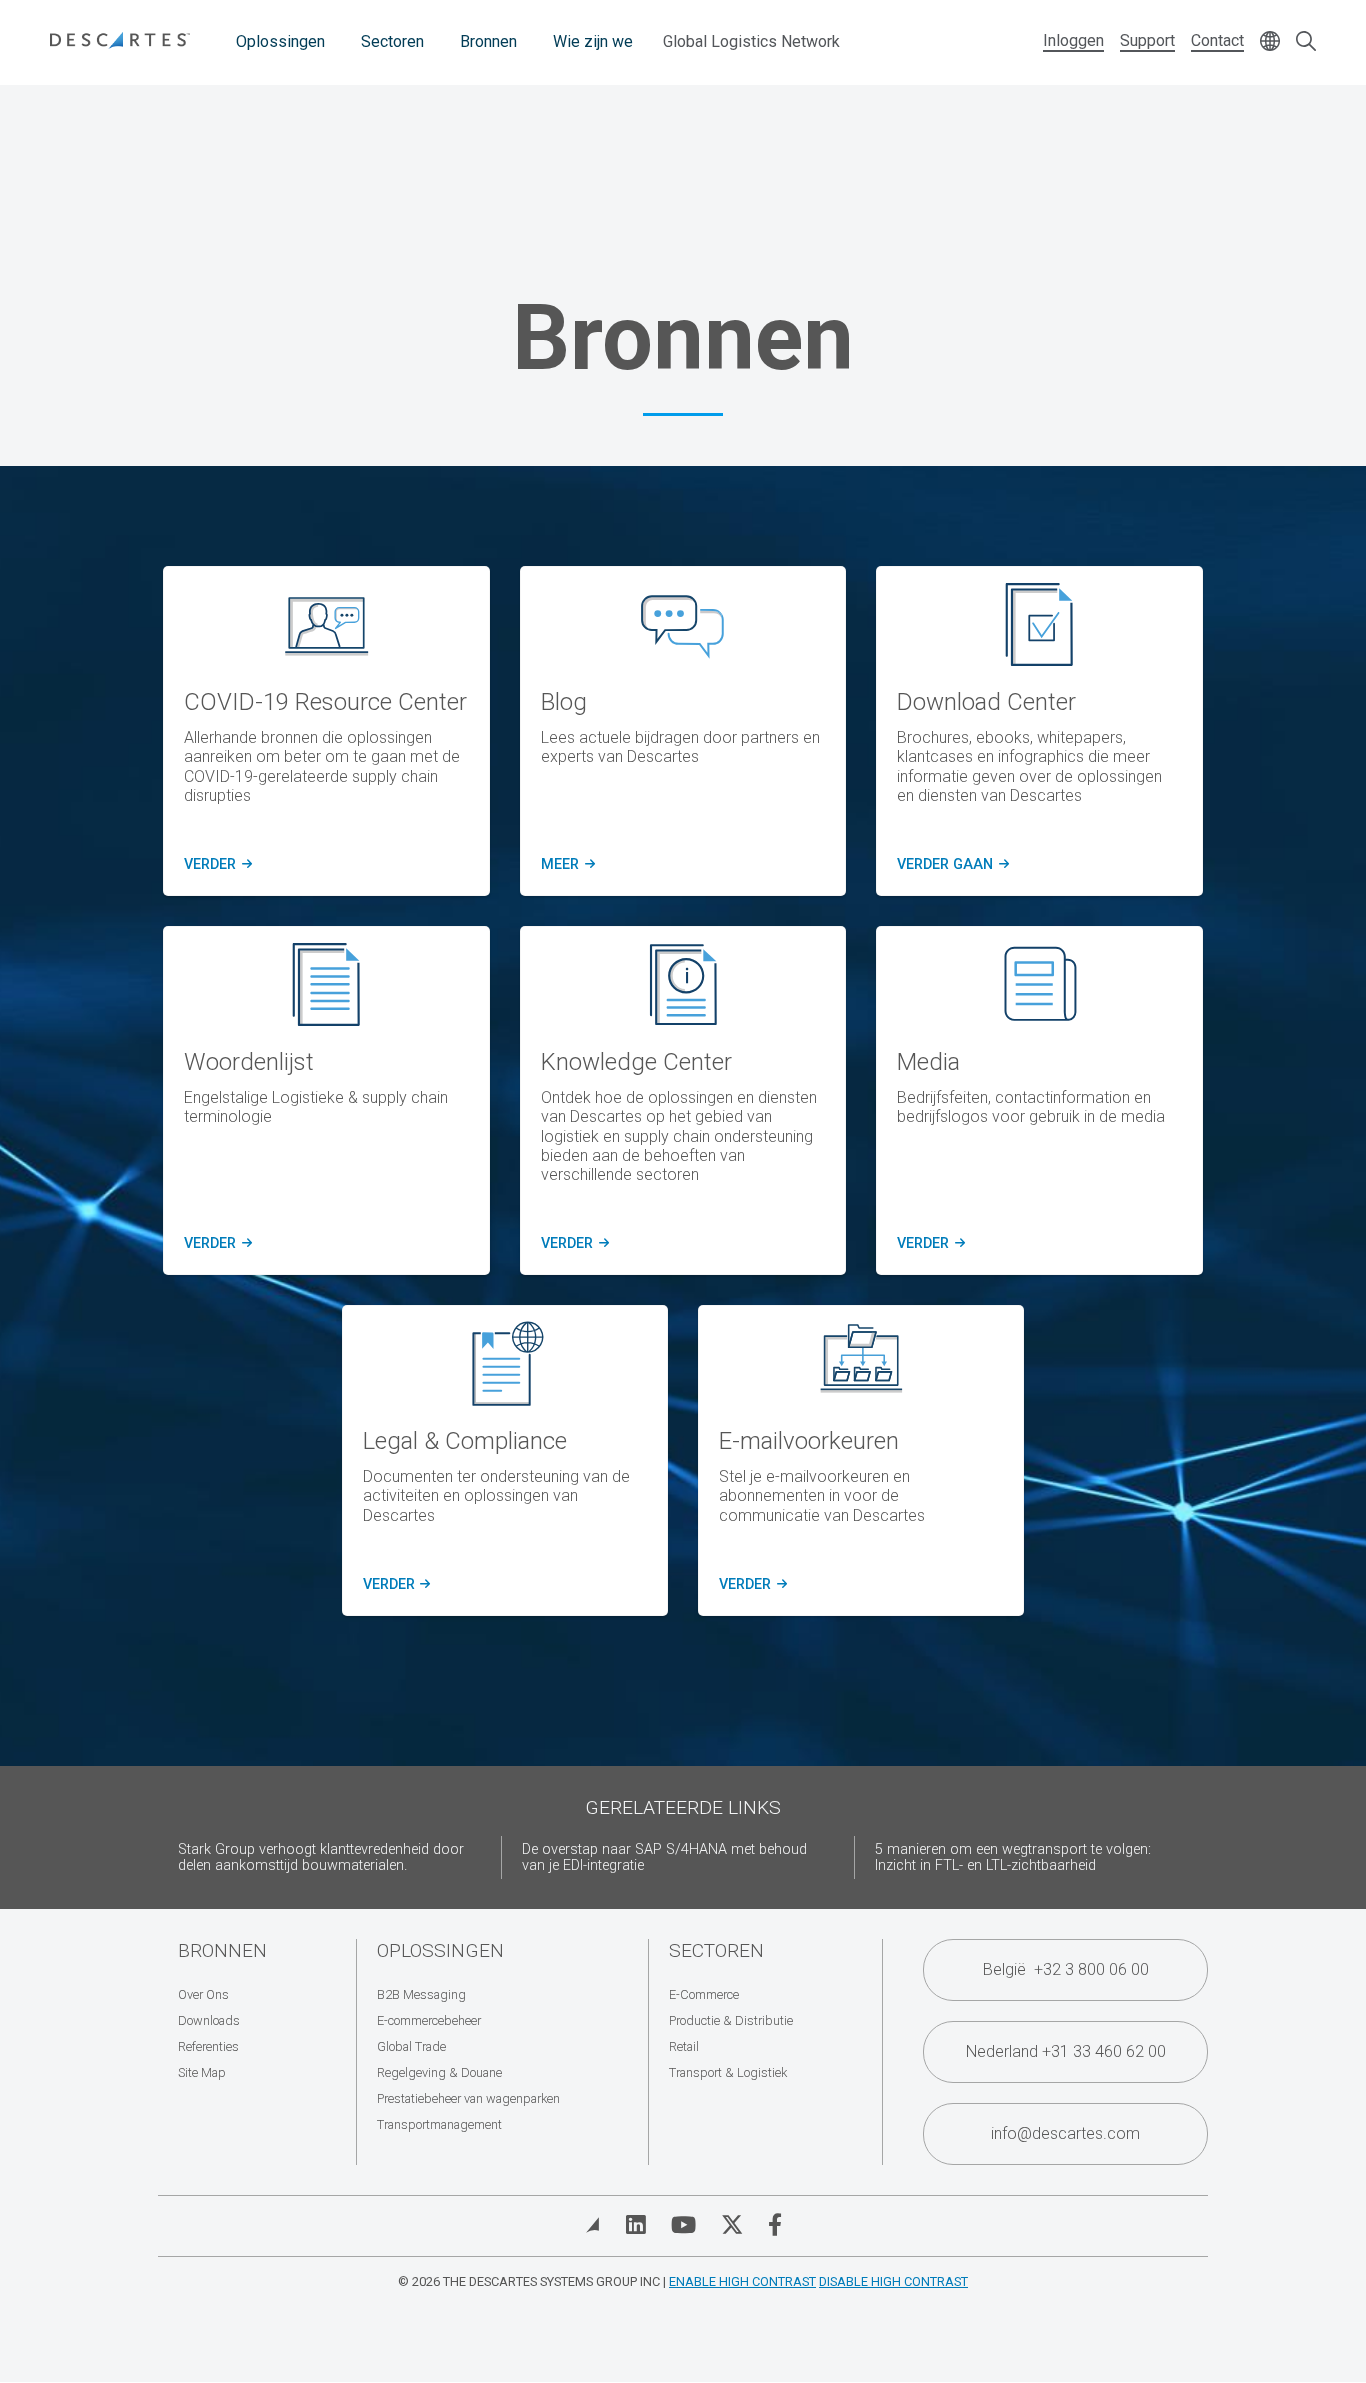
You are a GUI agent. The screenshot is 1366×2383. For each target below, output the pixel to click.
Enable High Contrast (742, 2281)
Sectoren (392, 41)
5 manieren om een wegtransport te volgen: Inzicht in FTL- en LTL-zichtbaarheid (1013, 1857)
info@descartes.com (1065, 2133)
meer (565, 865)
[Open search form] (1306, 42)
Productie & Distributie (731, 2020)
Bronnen (488, 41)
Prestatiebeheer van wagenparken (468, 2098)
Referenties (208, 2046)
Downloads (209, 2020)
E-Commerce (704, 1994)
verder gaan (951, 865)
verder (215, 865)
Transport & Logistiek (728, 2072)
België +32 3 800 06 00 (1066, 1969)
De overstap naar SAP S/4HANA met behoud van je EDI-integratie (664, 1857)
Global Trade (411, 2046)
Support (1147, 40)
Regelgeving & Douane (439, 2072)
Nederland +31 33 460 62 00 (1066, 2051)
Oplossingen (280, 41)
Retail (684, 2046)
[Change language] (1270, 42)
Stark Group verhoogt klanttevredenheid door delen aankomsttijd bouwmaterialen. (321, 1857)
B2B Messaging (421, 1994)
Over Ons (203, 1994)
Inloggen (1073, 40)
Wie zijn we (593, 41)
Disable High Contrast (893, 2281)
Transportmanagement (439, 2124)
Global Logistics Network (751, 41)
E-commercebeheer (429, 2020)
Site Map (202, 2072)
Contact (1217, 40)
